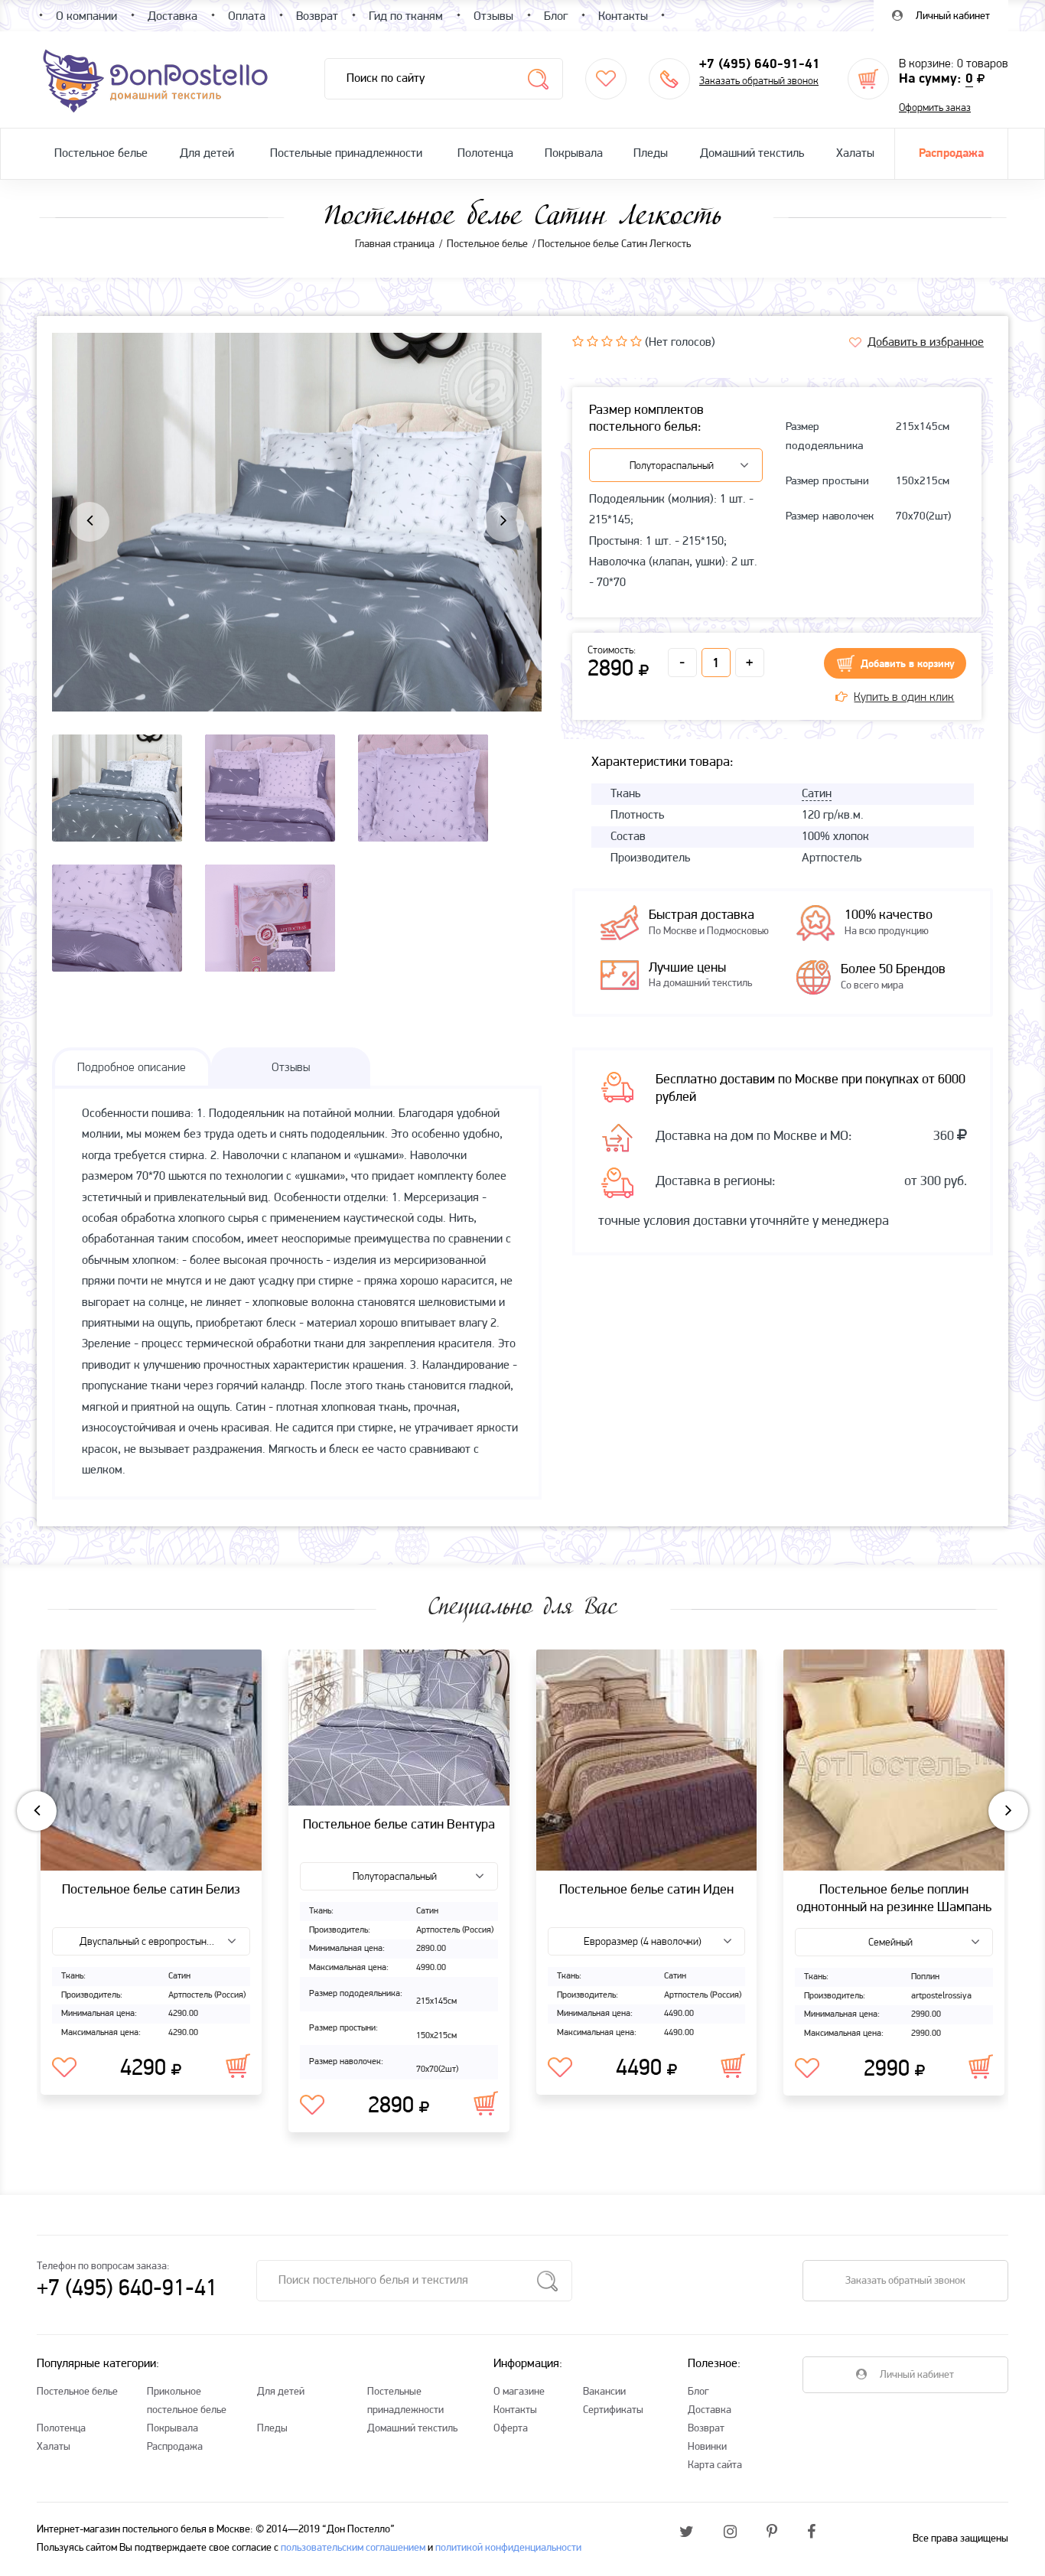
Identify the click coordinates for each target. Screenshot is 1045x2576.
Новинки (707, 2447)
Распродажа (951, 154)
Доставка (710, 2410)
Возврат (706, 2429)
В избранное (64, 2068)
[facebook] (811, 2533)
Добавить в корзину (908, 664)
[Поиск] (538, 79)
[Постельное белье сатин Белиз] (151, 1760)
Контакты (515, 2410)
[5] (636, 341)
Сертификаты (613, 2410)
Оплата (247, 17)
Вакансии (604, 2392)
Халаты (855, 154)
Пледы (651, 154)
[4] (622, 341)
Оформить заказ (935, 108)
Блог (698, 2392)
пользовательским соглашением (353, 2548)
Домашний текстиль (752, 154)
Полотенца (485, 154)
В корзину (238, 2066)
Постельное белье (101, 154)
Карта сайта (715, 2465)
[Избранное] (606, 79)
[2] (592, 341)
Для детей (207, 154)
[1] (578, 341)
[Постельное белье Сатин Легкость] (297, 577)
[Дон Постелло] (154, 80)
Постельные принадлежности (346, 154)
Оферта (511, 2429)
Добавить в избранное (926, 343)
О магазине (519, 2392)
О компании (86, 17)
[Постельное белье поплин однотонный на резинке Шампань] (894, 1760)
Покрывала (574, 154)
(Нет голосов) (680, 343)
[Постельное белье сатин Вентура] (399, 1728)
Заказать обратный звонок (759, 81)
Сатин (817, 794)
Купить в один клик (904, 698)
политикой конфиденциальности (508, 2548)
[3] (607, 341)
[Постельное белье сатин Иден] (647, 1760)
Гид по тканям (406, 17)
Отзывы (493, 17)
